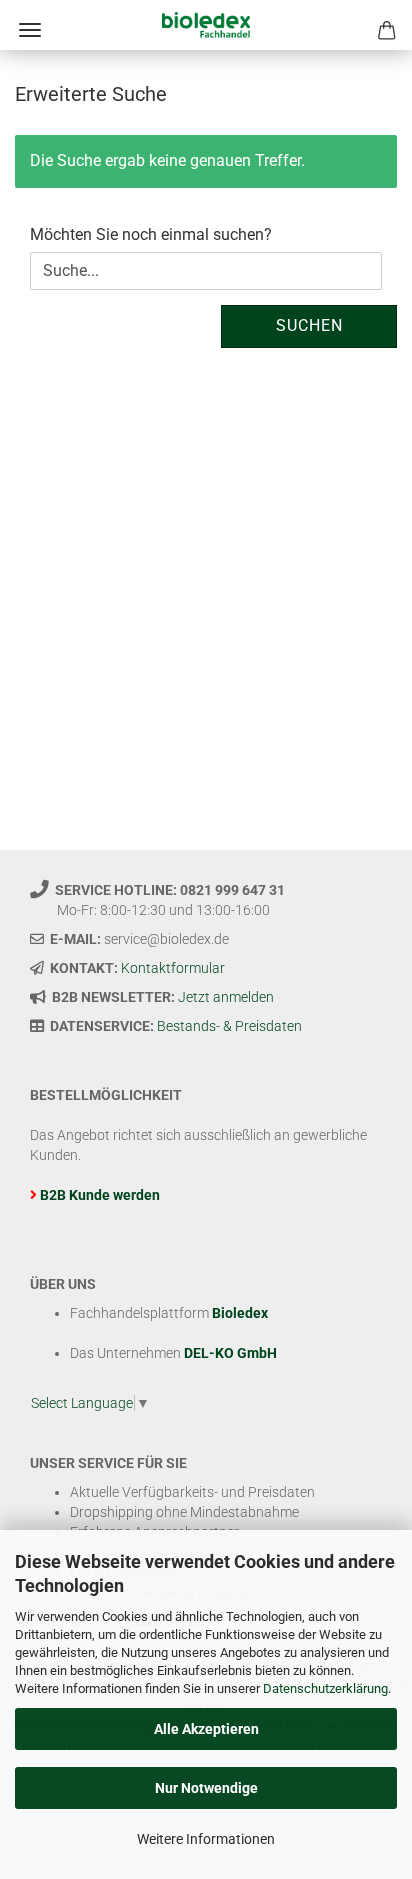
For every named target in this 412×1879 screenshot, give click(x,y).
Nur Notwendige (206, 1788)
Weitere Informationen (206, 1839)
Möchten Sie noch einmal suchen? (151, 234)
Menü (30, 30)
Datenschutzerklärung (325, 1688)
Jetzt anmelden (226, 997)
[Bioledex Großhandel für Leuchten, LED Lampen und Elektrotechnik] (205, 25)
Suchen (309, 325)
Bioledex (240, 1313)
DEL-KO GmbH (230, 1353)
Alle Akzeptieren (206, 1729)
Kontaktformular (173, 968)
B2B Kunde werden (100, 1195)
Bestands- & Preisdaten (229, 1026)
